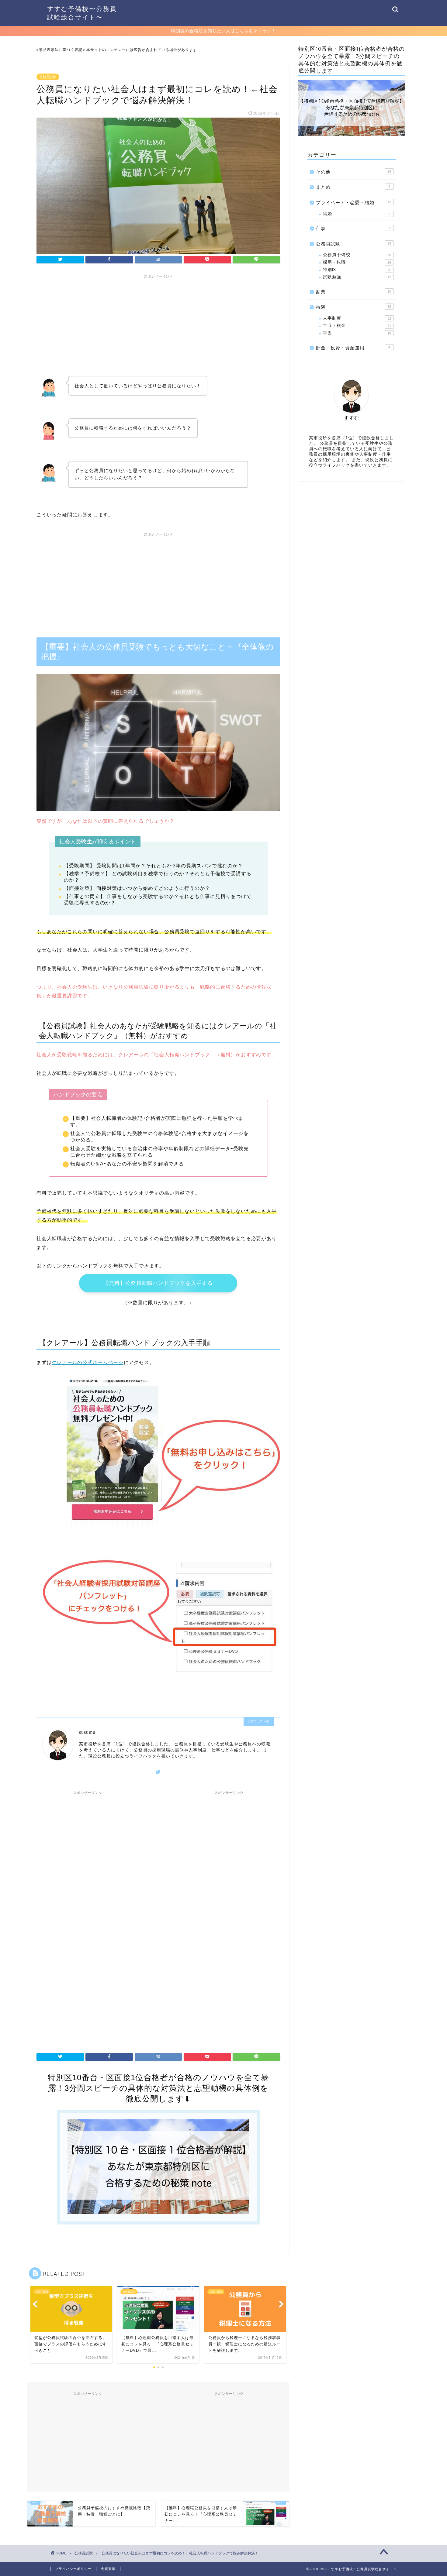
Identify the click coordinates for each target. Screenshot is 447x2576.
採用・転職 (357, 262)
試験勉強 (357, 277)
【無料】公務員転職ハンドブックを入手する (158, 1283)
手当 (357, 333)
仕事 (353, 228)
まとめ (353, 187)
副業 (353, 292)
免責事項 (108, 2569)
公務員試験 (48, 77)
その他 (353, 172)
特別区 (357, 270)
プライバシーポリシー (73, 2569)
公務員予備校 (357, 255)
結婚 (357, 214)
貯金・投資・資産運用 (353, 348)
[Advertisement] (158, 324)
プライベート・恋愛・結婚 (353, 202)
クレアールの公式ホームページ (87, 1362)
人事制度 (357, 318)
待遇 (353, 307)
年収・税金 (357, 326)
